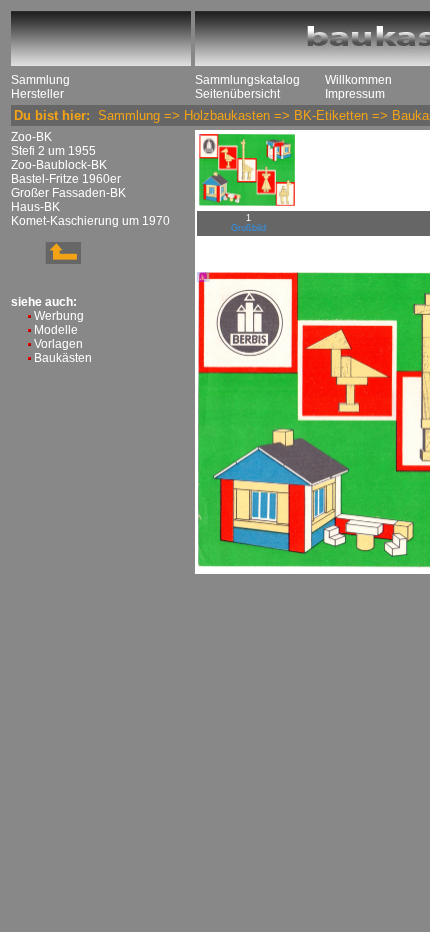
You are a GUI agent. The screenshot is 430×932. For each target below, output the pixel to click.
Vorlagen (58, 344)
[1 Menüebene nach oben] (46, 260)
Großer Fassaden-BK (68, 193)
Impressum (355, 94)
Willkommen (358, 80)
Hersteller (37, 94)
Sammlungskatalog (247, 80)
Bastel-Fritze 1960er (66, 179)
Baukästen (63, 358)
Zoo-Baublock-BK (59, 165)
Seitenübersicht (237, 94)
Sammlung (40, 80)
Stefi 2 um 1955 (53, 151)
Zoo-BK (31, 137)
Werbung (59, 316)
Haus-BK (35, 207)
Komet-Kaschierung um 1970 (90, 221)
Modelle (56, 330)
